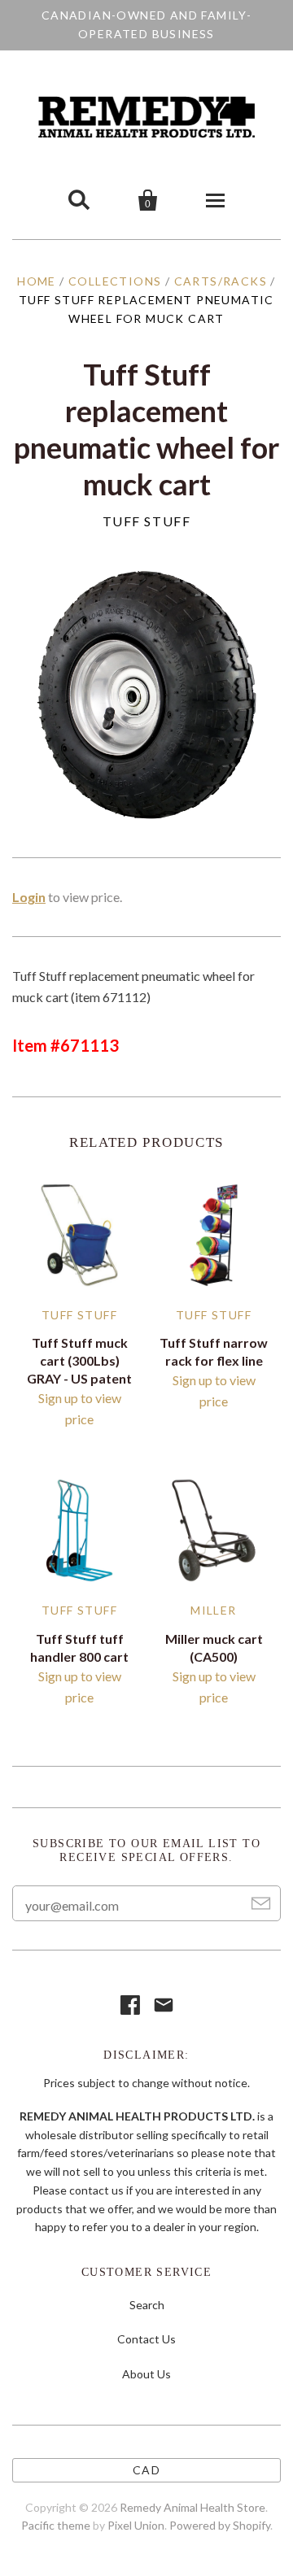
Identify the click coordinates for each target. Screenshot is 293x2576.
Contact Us (146, 2339)
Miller (213, 1610)
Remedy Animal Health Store (192, 2507)
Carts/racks (221, 281)
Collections (115, 281)
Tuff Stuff (147, 521)
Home (37, 281)
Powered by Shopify (220, 2525)
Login (29, 897)
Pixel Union (136, 2525)
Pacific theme (56, 2525)
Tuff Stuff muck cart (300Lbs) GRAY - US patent (79, 1360)
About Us (146, 2374)
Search (147, 2305)
